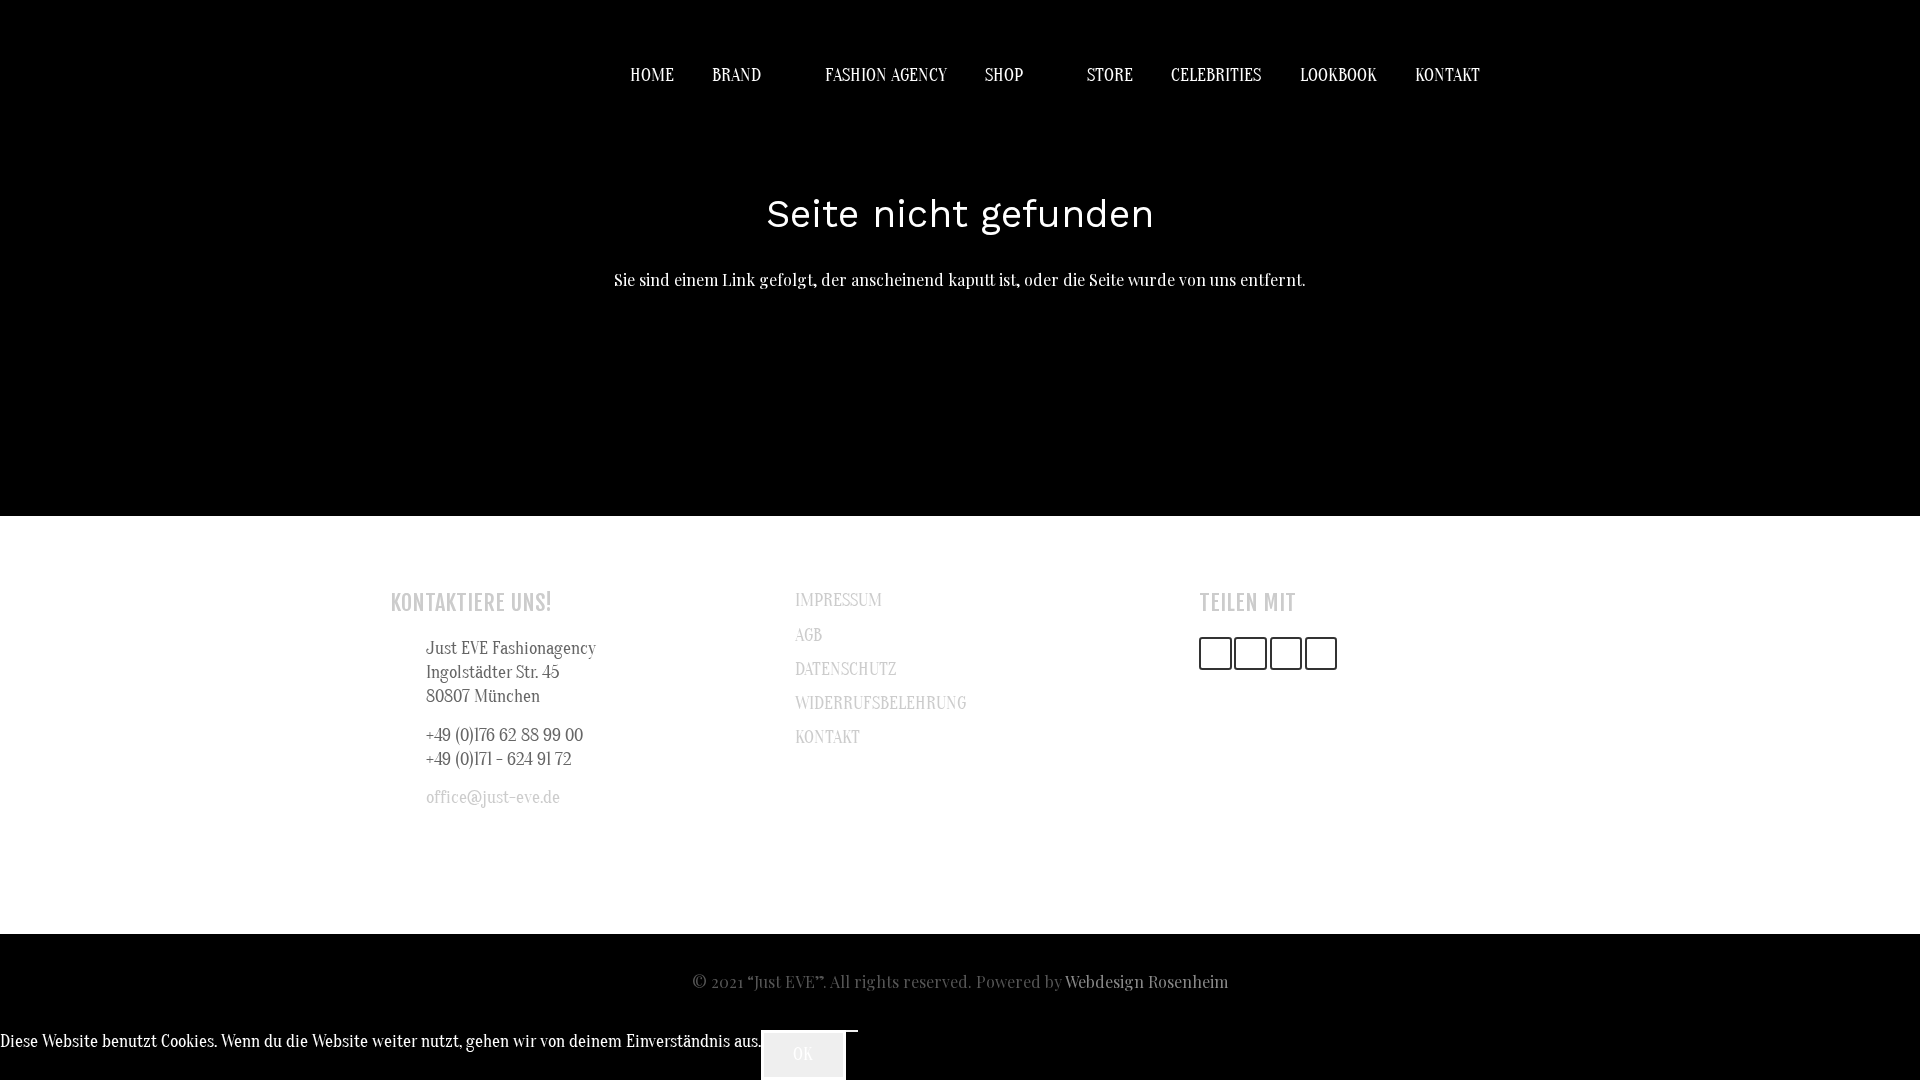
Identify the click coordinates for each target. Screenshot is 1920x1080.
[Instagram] (1286, 653)
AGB (808, 635)
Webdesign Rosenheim (1146, 981)
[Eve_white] (415, 76)
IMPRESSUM (838, 600)
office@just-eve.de (493, 797)
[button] (774, 76)
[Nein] (852, 1031)
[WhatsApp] (1321, 653)
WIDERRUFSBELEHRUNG (880, 703)
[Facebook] (1250, 653)
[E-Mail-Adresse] (1215, 653)
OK (803, 1054)
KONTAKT (827, 737)
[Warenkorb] (1508, 76)
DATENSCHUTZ (845, 669)
